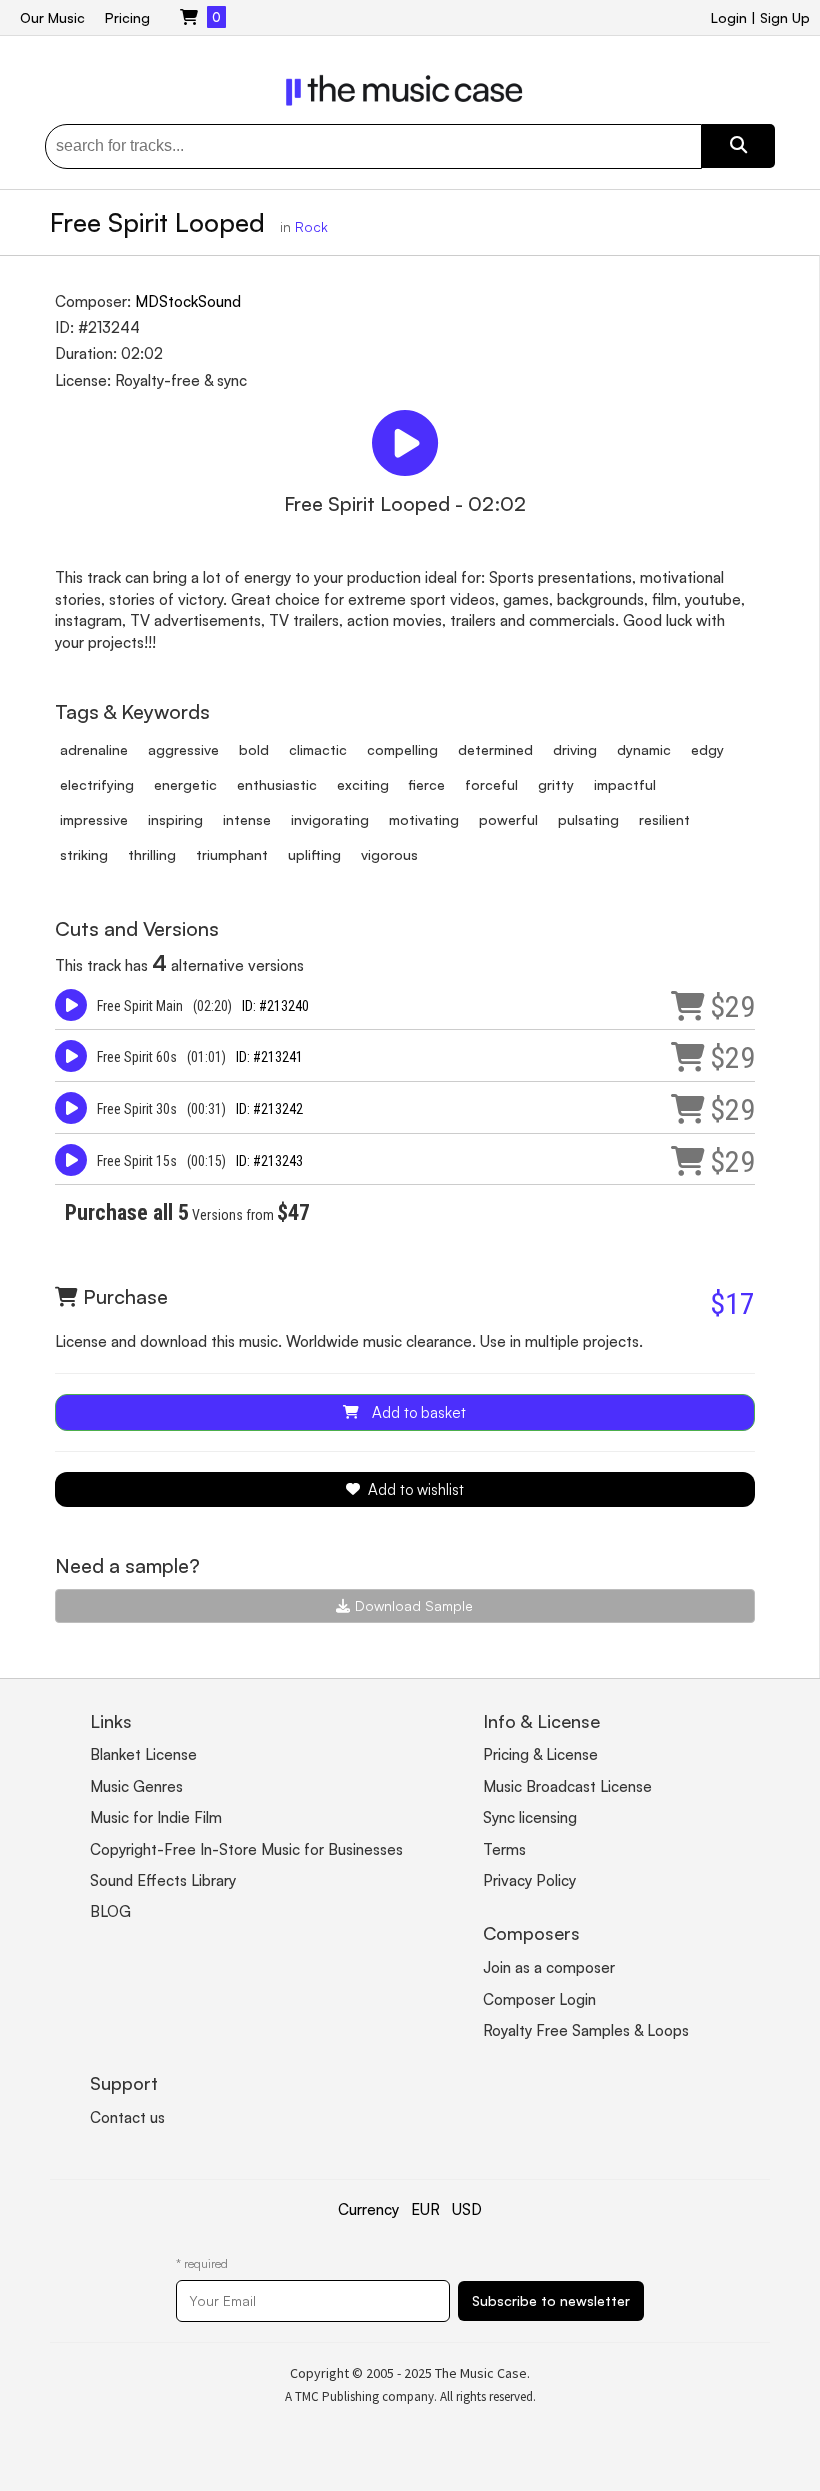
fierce (427, 784)
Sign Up (785, 17)
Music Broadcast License (567, 1786)
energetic (185, 784)
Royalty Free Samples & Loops (586, 2030)
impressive (94, 819)
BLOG (110, 1911)
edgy (707, 749)
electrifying (97, 784)
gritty (556, 784)
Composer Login (539, 1999)
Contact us (127, 2117)
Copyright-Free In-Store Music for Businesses (246, 1849)
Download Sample (414, 1605)
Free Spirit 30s (137, 1109)
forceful (491, 784)
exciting (363, 784)
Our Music (52, 17)
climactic (318, 749)
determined (495, 749)
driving (575, 749)
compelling (402, 749)
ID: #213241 (269, 1057)
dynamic (644, 749)
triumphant (232, 854)
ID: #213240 (275, 1006)
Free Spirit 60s (137, 1057)
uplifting (314, 854)
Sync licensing (530, 1817)
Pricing (127, 17)
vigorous (389, 854)
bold (254, 749)
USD (467, 2209)
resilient (664, 819)
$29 (732, 1006)
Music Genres (136, 1786)
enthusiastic (277, 784)
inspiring (175, 819)
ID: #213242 (269, 1109)
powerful (508, 819)
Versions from (187, 1215)
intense (247, 819)
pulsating (588, 819)
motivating (424, 819)
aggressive (183, 749)
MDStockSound (188, 301)
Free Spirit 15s (137, 1161)
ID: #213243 (269, 1161)
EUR (425, 2209)
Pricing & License (540, 1754)
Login (729, 17)
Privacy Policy (529, 1880)
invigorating (330, 819)
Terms (504, 1849)
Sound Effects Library (163, 1880)
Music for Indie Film (156, 1817)
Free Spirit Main (140, 1006)
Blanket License (143, 1754)
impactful (625, 784)
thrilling (152, 854)
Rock (311, 226)
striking (84, 854)
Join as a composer (549, 1967)
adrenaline (94, 749)
